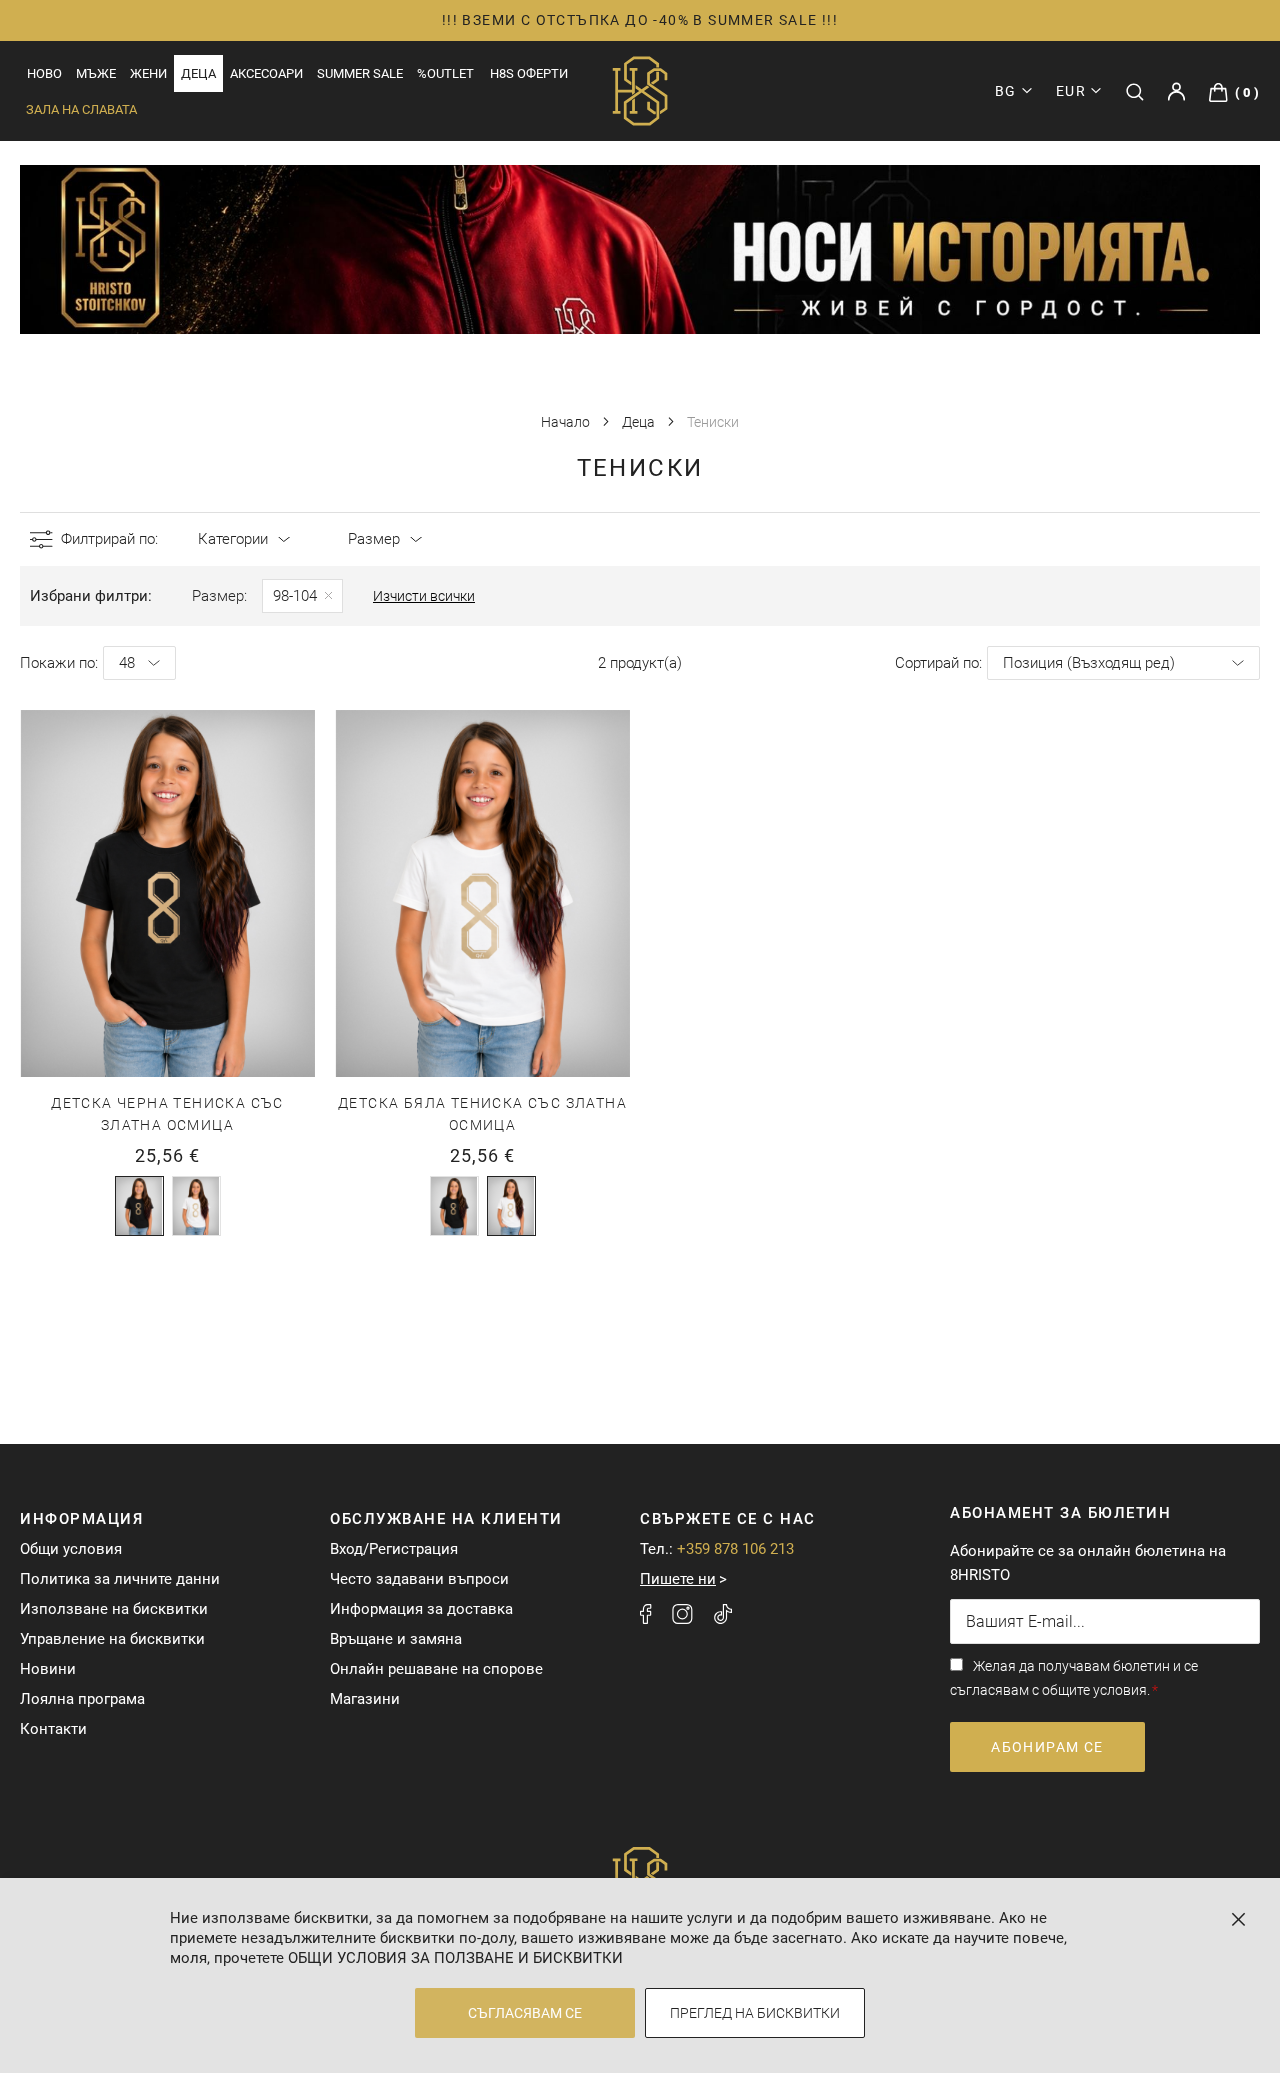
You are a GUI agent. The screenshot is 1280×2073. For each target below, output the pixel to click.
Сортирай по (937, 663)
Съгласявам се (525, 2013)
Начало (567, 422)
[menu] (252, 73)
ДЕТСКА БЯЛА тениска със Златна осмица (482, 1114)
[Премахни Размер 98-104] (302, 596)
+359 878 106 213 (735, 1549)
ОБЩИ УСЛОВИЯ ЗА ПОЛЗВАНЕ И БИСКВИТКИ (455, 1958)
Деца (640, 422)
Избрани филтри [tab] (89, 596)
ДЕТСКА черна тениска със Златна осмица (167, 1114)
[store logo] (640, 91)
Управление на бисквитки (112, 1639)
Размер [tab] (374, 539)
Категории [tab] (233, 539)
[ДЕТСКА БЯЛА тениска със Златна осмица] (196, 1206)
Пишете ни (678, 1579)
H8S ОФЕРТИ (529, 73)
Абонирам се (1047, 1747)
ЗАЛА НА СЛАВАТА (81, 109)
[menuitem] (44, 73)
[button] (1078, 91)
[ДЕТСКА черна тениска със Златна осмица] (139, 1206)
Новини (48, 1669)
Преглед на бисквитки (755, 2013)
